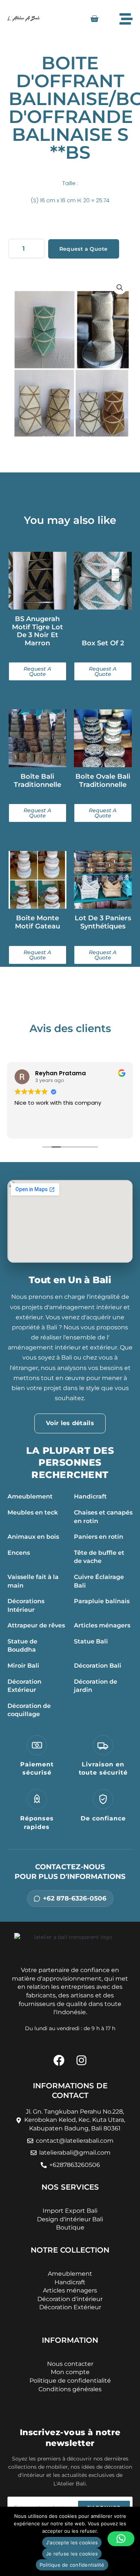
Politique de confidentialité (72, 2565)
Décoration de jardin (96, 1686)
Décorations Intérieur (26, 1605)
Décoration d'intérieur (70, 2299)
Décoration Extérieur (24, 1686)
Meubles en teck (33, 1512)
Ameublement (30, 1496)
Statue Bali (91, 1641)
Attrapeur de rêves (36, 1625)
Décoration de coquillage (29, 1710)
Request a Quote (84, 249)
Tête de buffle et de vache (99, 1557)
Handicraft (90, 1496)
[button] (120, 288)
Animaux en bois (33, 1537)
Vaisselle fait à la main (33, 1581)
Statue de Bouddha (22, 1646)
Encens (19, 1553)
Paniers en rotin (99, 1537)
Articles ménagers (102, 1625)
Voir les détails (70, 1423)
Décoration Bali (98, 1666)
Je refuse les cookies (72, 2554)
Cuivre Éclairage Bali (99, 1581)
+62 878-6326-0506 (75, 1898)
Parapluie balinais (102, 1601)
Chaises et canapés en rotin (103, 1517)
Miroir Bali (23, 1666)
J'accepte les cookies (72, 2542)
